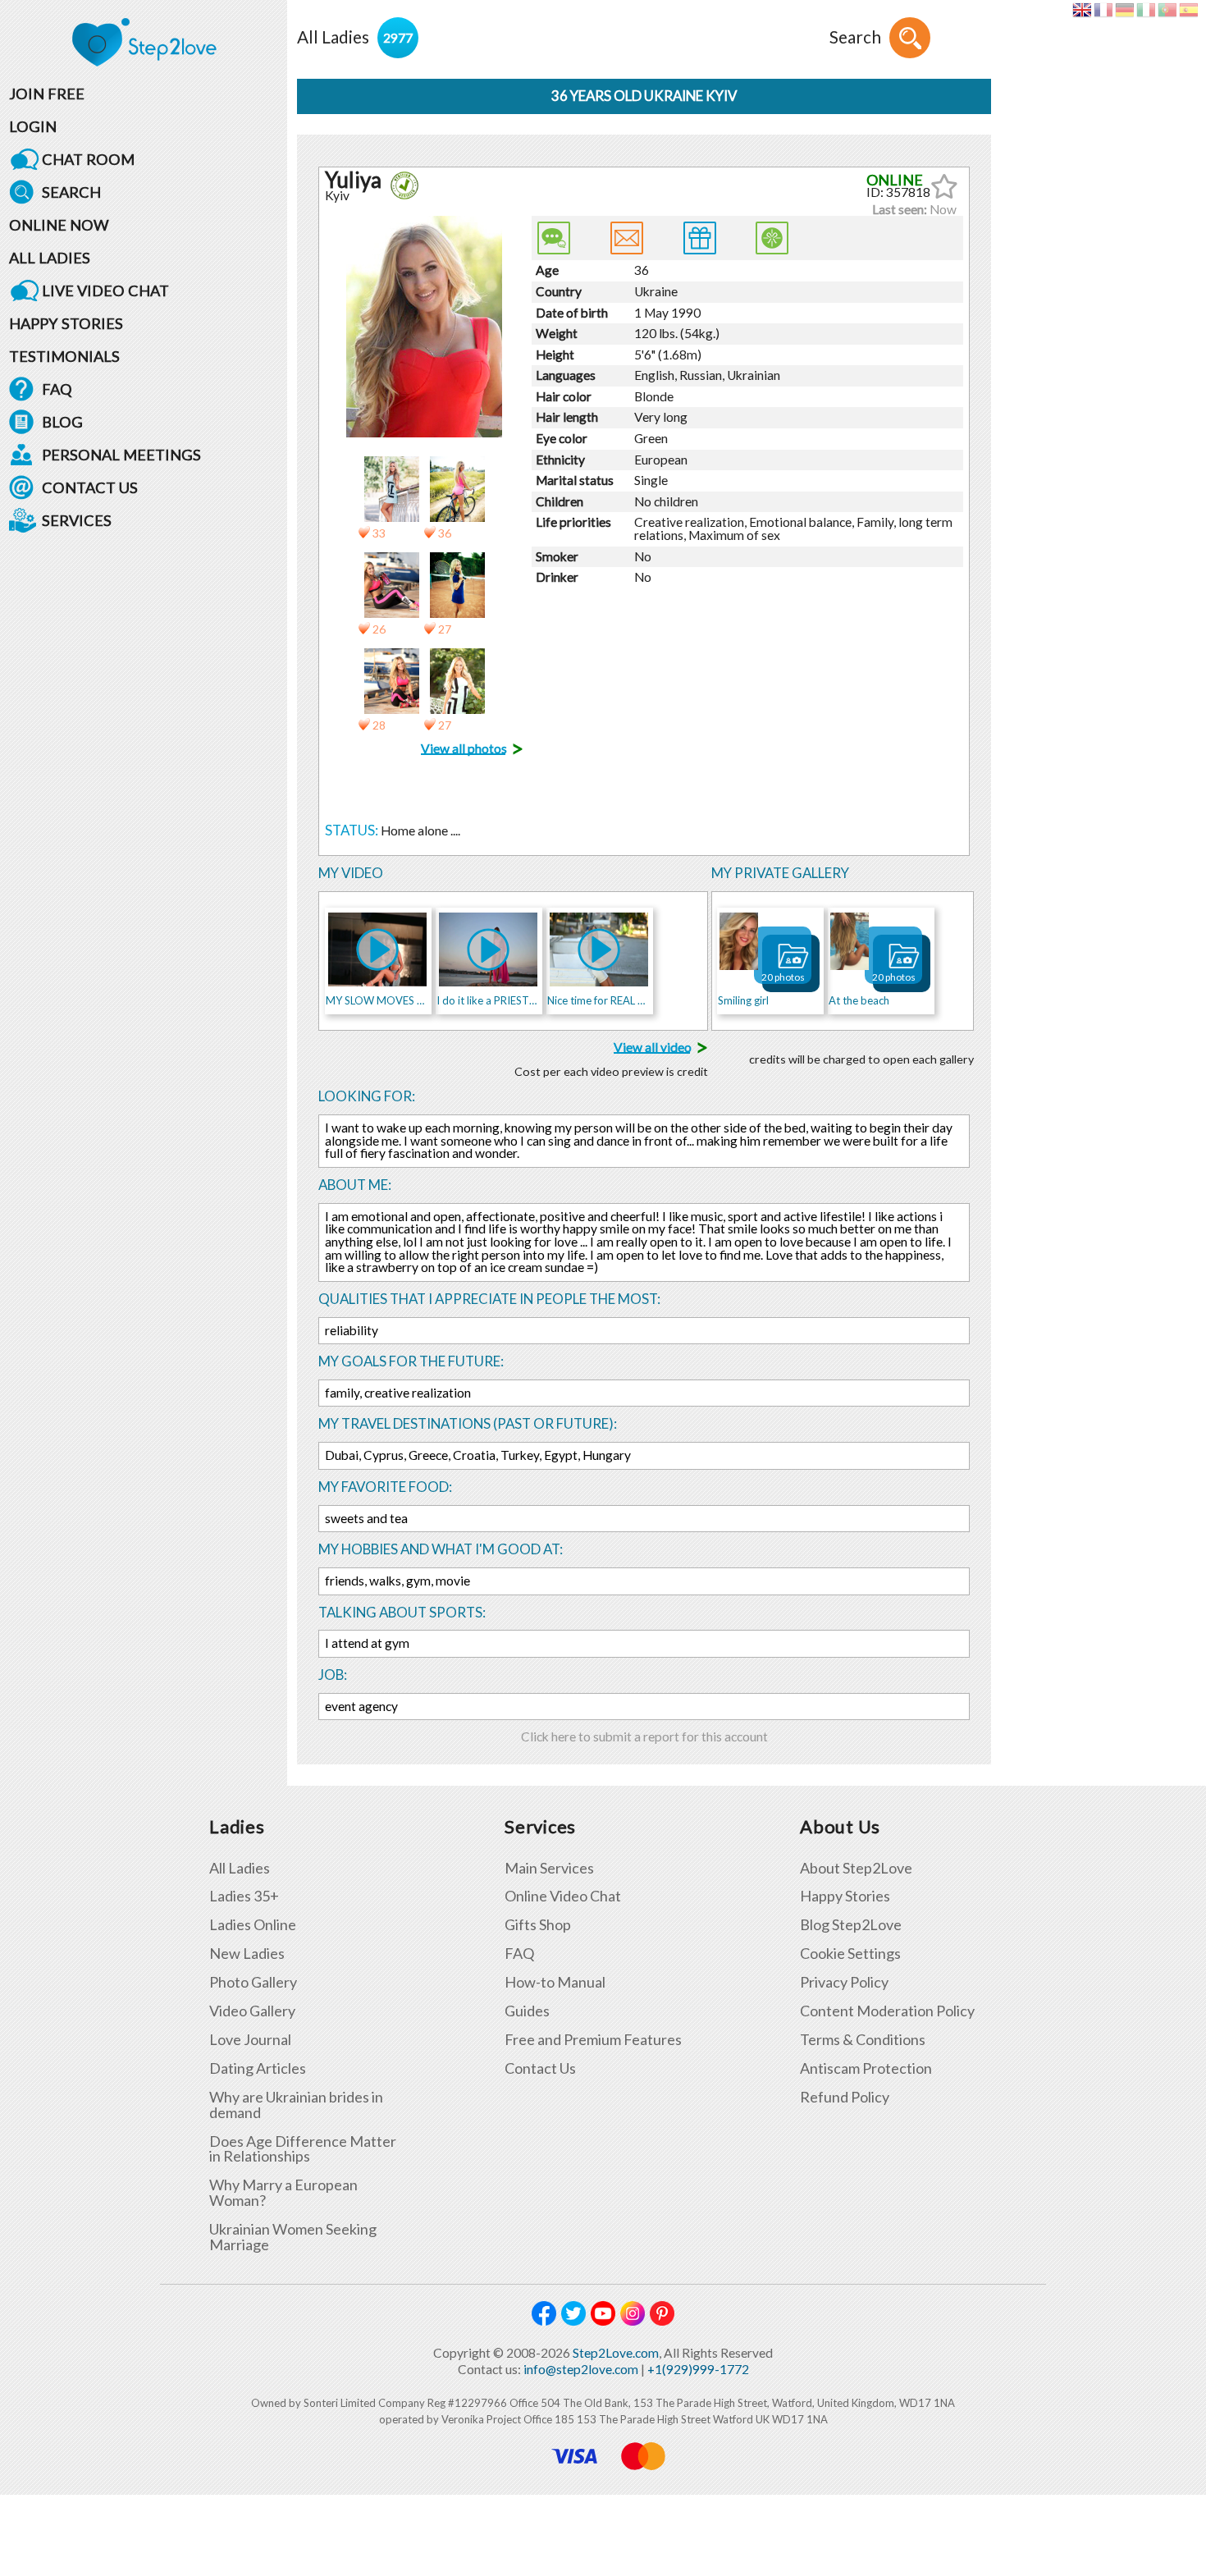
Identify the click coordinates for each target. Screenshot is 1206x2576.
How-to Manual (555, 1982)
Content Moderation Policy (887, 2011)
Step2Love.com (616, 2353)
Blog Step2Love (851, 1925)
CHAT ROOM (88, 159)
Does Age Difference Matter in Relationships (303, 2149)
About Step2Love (856, 1868)
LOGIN (33, 126)
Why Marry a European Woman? (283, 2193)
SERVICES (77, 520)
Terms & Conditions (863, 2040)
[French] (1103, 10)
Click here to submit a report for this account (644, 1736)
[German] (1124, 10)
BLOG (62, 422)
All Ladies (240, 1868)
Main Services (549, 1868)
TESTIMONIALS (64, 356)
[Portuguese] (1167, 10)
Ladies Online (253, 1925)
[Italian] (1146, 10)
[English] (1082, 10)
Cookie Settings (850, 1954)
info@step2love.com (581, 2369)
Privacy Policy (844, 1982)
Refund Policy (845, 2097)
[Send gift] (700, 238)
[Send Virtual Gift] (772, 238)
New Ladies (247, 1954)
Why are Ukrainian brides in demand (296, 2105)
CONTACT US (90, 487)
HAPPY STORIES (66, 323)
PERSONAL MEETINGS (121, 455)
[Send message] (627, 238)
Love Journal (250, 2040)
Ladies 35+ (244, 1896)
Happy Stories (845, 1896)
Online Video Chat (563, 1896)
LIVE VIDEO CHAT (105, 291)
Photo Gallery (253, 1982)
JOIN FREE (47, 94)
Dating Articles (258, 2068)
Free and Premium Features (593, 2040)
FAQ (57, 389)
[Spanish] (1188, 10)
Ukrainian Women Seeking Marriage (293, 2237)
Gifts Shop (538, 1925)
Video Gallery (252, 2011)
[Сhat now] (554, 238)
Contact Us (540, 2068)
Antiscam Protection (866, 2068)
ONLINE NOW (59, 225)
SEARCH (71, 192)
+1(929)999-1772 (698, 2369)
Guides (527, 2011)
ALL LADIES (50, 258)
